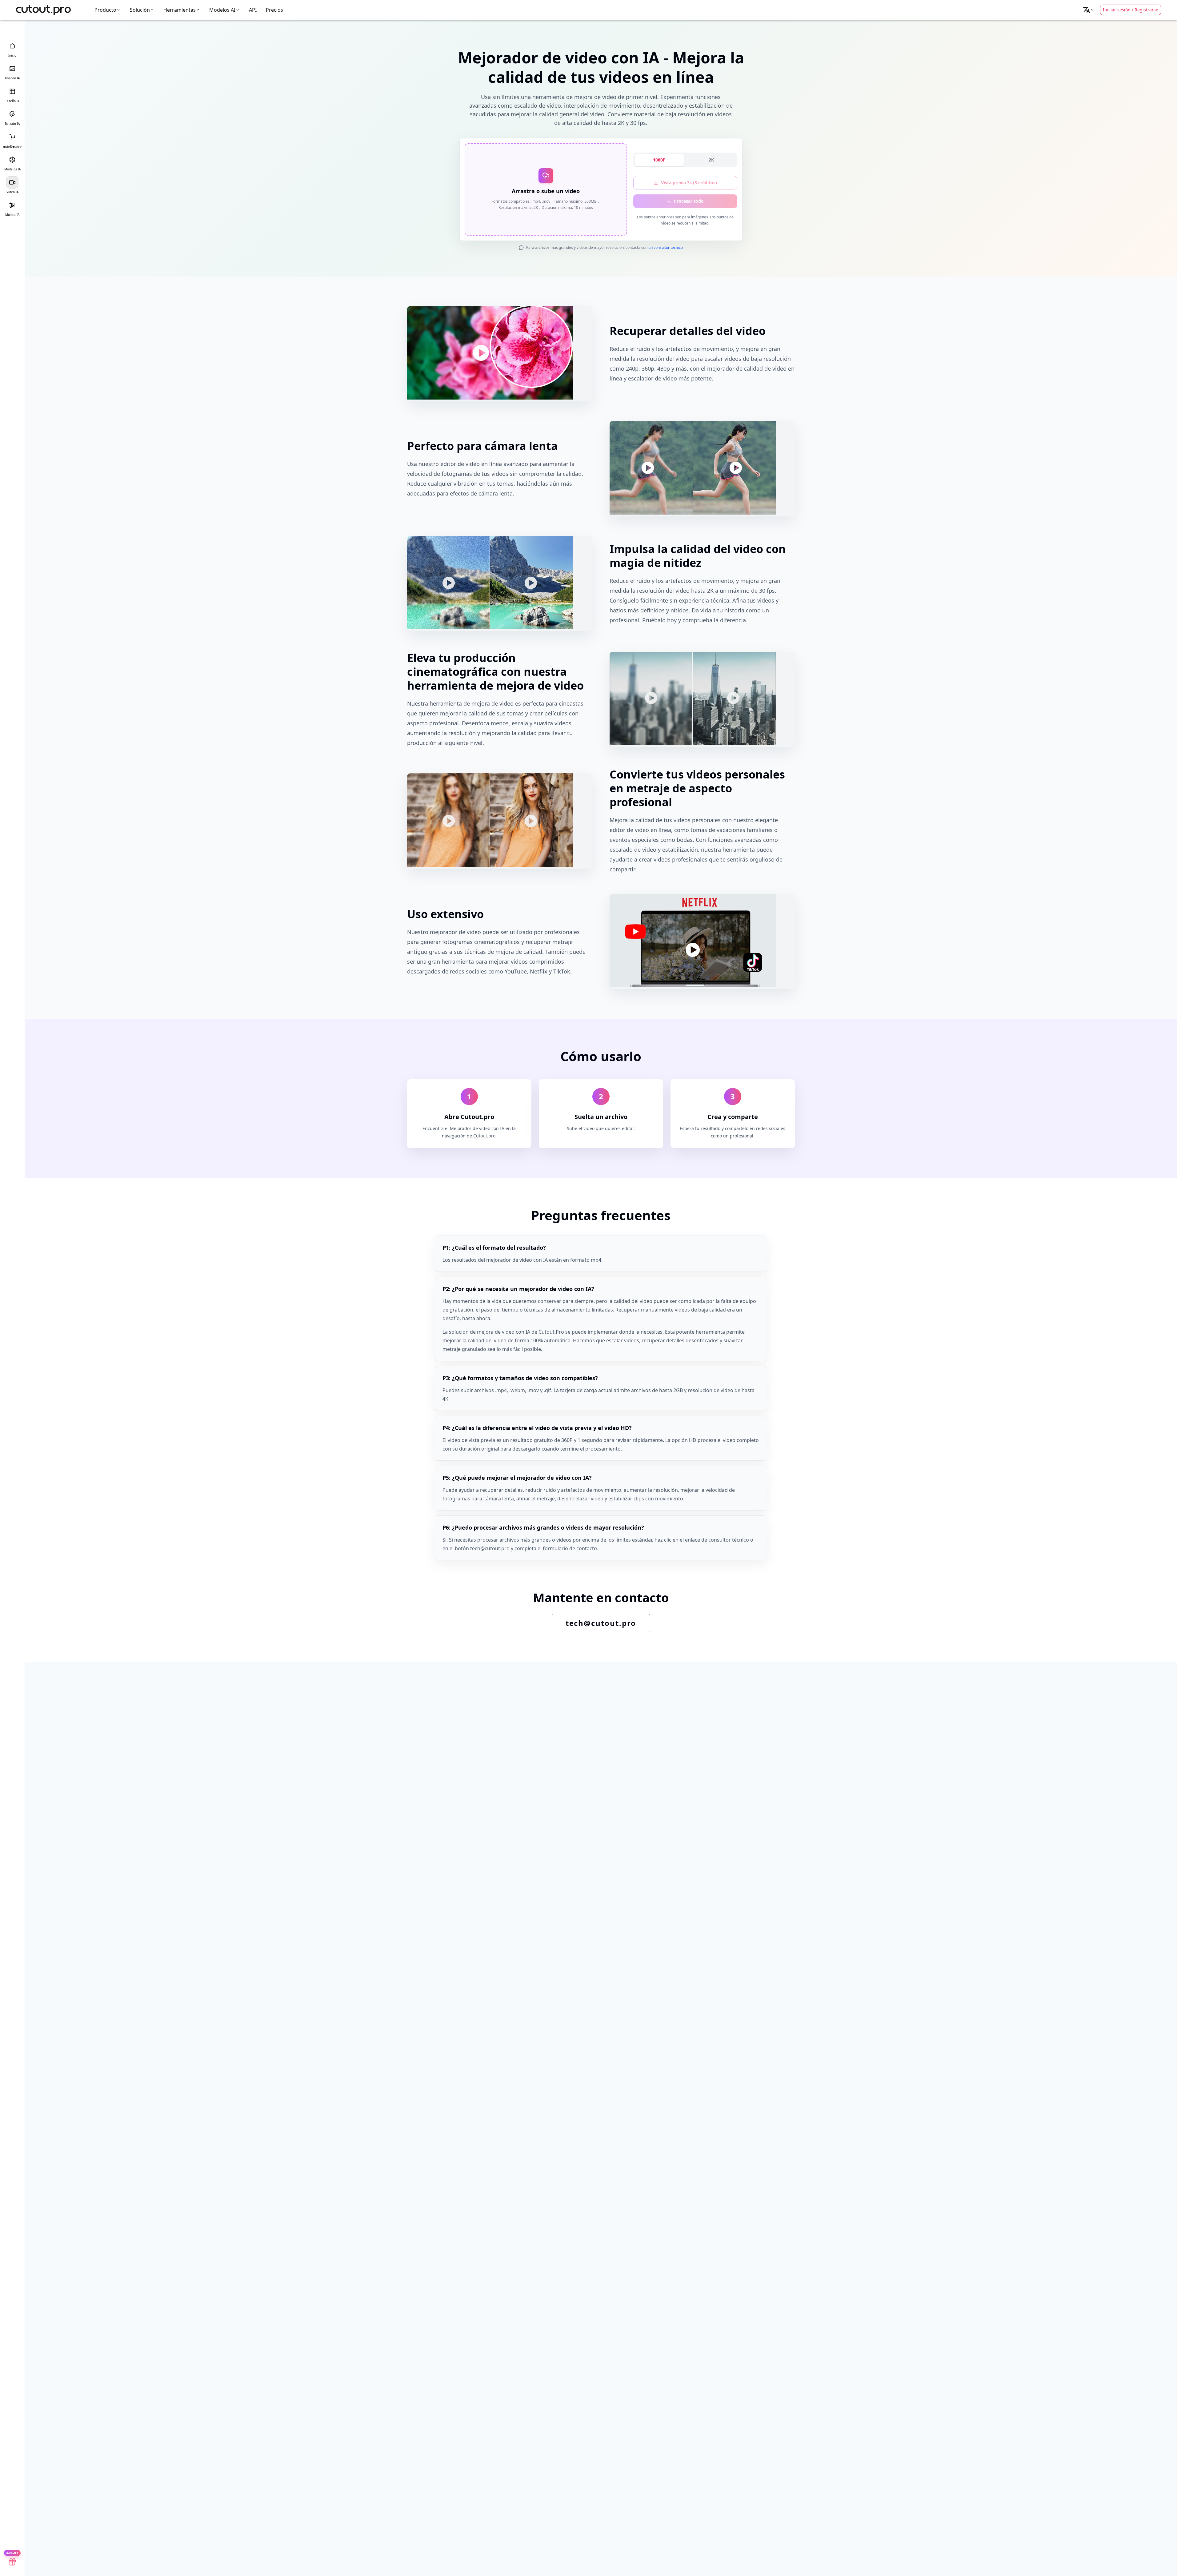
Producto (105, 10)
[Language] (1089, 10)
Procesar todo (689, 201)
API (253, 10)
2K (711, 160)
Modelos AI (222, 10)
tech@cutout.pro (601, 1623)
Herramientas (180, 10)
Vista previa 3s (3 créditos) (689, 183)
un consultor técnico (666, 247)
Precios (274, 10)
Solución (140, 10)
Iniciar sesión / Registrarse (1131, 10)
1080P (659, 160)
